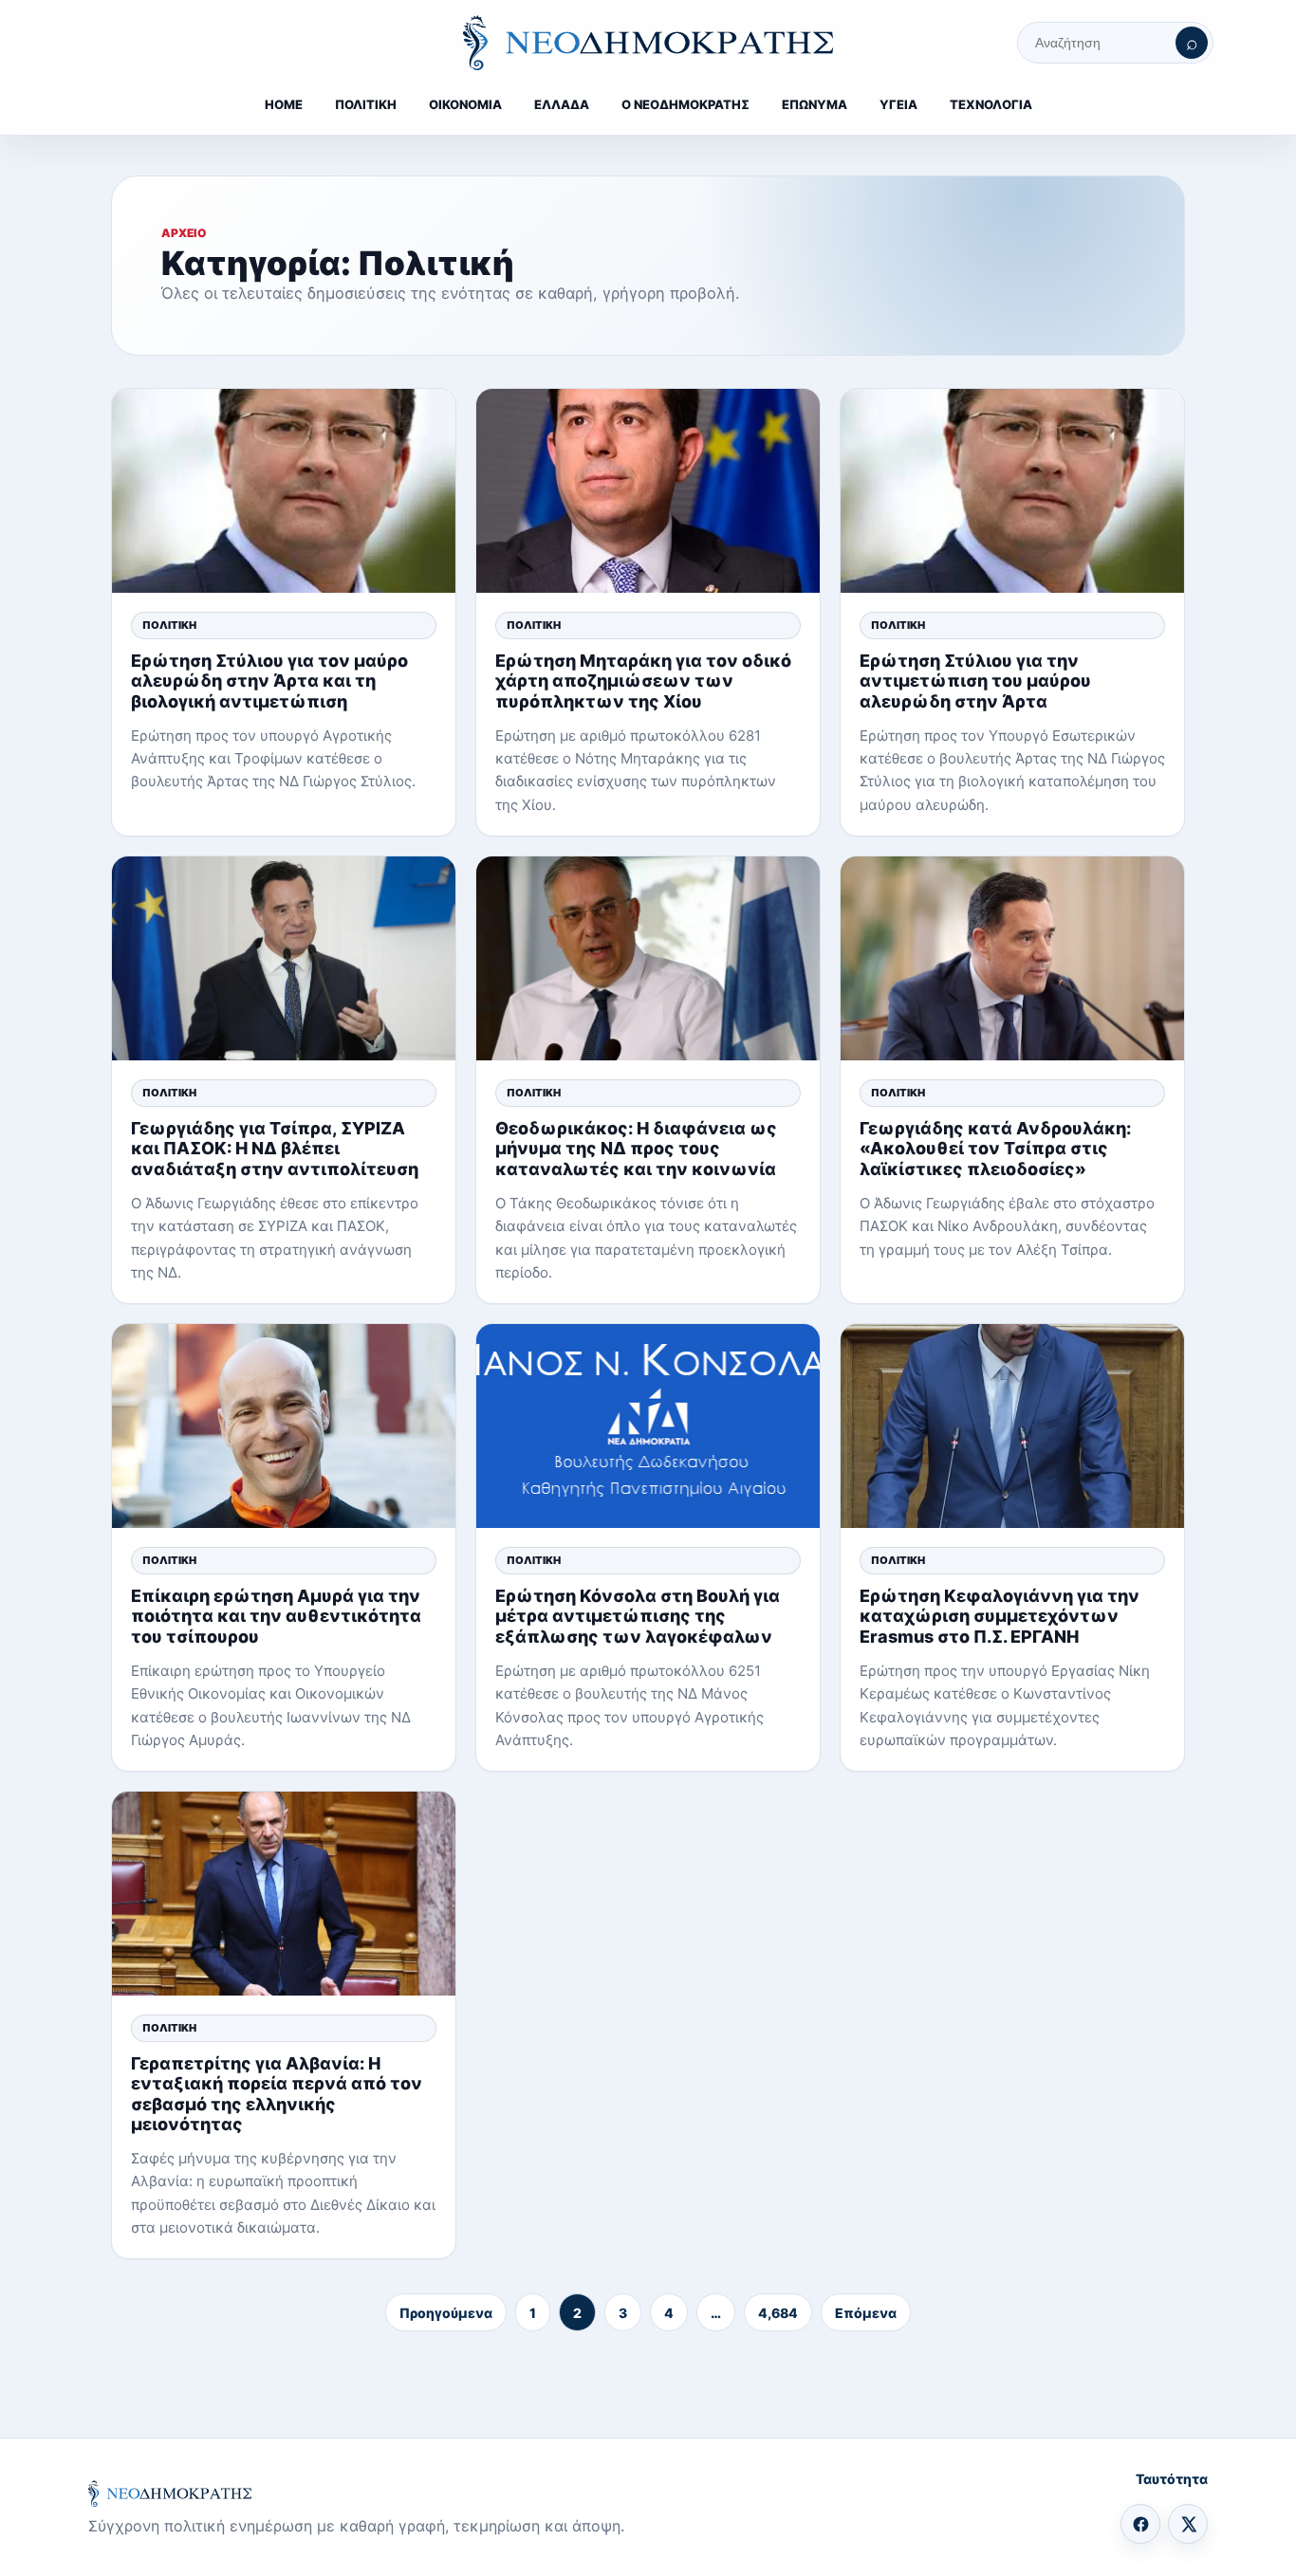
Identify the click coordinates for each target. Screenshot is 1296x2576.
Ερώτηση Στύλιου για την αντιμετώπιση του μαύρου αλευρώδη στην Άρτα (975, 681)
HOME (284, 104)
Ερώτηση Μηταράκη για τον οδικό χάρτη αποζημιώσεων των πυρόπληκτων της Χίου (643, 681)
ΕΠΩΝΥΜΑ (815, 104)
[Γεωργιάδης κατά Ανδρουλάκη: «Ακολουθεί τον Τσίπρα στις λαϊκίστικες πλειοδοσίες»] (1012, 958)
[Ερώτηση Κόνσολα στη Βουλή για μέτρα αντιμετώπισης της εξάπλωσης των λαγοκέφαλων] (648, 1426)
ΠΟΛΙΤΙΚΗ (366, 104)
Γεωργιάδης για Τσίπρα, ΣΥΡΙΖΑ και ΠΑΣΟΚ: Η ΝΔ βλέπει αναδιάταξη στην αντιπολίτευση (275, 1148)
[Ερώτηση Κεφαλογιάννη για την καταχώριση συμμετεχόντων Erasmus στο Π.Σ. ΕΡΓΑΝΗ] (1012, 1426)
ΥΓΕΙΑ (898, 104)
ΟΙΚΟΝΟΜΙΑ (465, 104)
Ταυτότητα (1172, 2479)
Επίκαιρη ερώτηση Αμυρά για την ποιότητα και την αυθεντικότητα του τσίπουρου (276, 1616)
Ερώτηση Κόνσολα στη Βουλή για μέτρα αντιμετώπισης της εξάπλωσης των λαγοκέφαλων (638, 1616)
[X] (1188, 2524)
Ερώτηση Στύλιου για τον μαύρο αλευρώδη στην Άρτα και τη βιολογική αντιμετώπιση (269, 681)
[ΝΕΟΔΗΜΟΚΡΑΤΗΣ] (648, 43)
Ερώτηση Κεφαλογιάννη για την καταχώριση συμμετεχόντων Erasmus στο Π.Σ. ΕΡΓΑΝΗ (1000, 1616)
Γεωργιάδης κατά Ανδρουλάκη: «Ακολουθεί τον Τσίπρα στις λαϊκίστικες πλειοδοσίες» (995, 1148)
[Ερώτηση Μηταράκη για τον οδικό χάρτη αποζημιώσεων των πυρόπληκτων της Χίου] (648, 491)
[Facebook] (1140, 2524)
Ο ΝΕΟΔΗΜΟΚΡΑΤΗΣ (685, 104)
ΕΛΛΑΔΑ (562, 104)
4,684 (778, 2313)
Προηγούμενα (446, 2313)
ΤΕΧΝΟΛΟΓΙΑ (991, 104)
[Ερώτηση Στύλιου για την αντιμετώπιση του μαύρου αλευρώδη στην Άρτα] (1012, 491)
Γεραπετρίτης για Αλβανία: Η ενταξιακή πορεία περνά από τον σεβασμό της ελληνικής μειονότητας (277, 2094)
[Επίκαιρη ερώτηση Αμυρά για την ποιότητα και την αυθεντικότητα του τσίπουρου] (284, 1426)
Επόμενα (866, 2313)
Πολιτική (169, 625)
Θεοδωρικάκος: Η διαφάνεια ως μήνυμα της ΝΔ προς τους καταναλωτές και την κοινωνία (636, 1148)
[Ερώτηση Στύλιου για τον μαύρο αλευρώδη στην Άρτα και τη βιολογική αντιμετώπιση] (284, 491)
